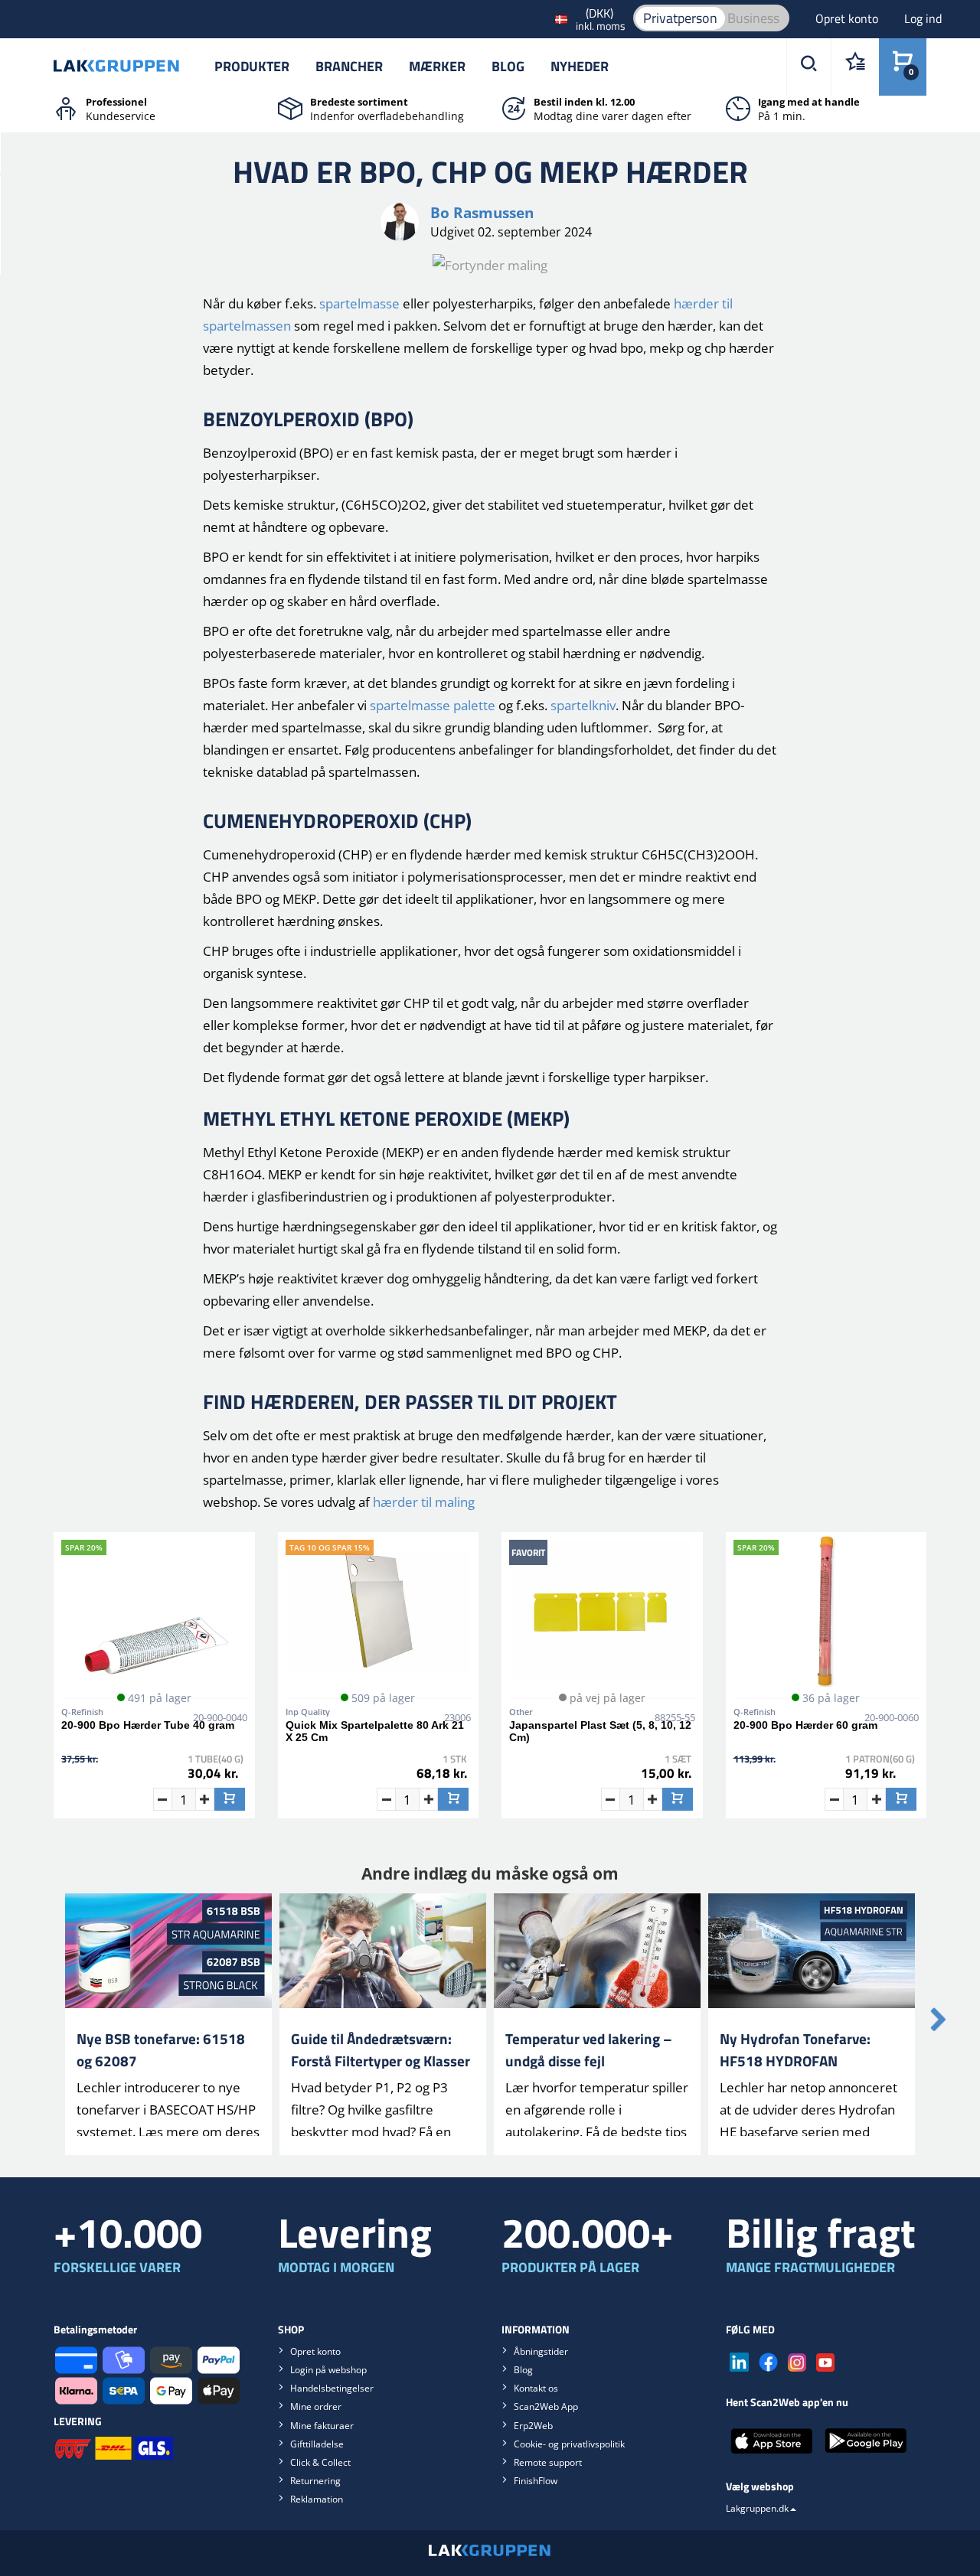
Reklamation (317, 2499)
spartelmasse (359, 303)
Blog (508, 66)
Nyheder (580, 66)
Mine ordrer (316, 2406)
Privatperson (680, 18)
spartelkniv (583, 705)
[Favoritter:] (855, 67)
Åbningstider (541, 2351)
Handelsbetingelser (332, 2388)
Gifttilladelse (317, 2444)
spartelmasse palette (433, 705)
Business (753, 18)
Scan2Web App (546, 2406)
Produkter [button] (252, 66)
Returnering (315, 2481)
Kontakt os (536, 2388)
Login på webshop (328, 2370)
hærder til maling (424, 1502)
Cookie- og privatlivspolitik (569, 2444)
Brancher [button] (349, 66)
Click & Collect (320, 2462)
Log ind (923, 18)
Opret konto (848, 18)
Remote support (548, 2462)
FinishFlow (536, 2481)
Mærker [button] (437, 66)
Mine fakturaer (322, 2426)
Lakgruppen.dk (757, 2508)
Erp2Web (533, 2426)
